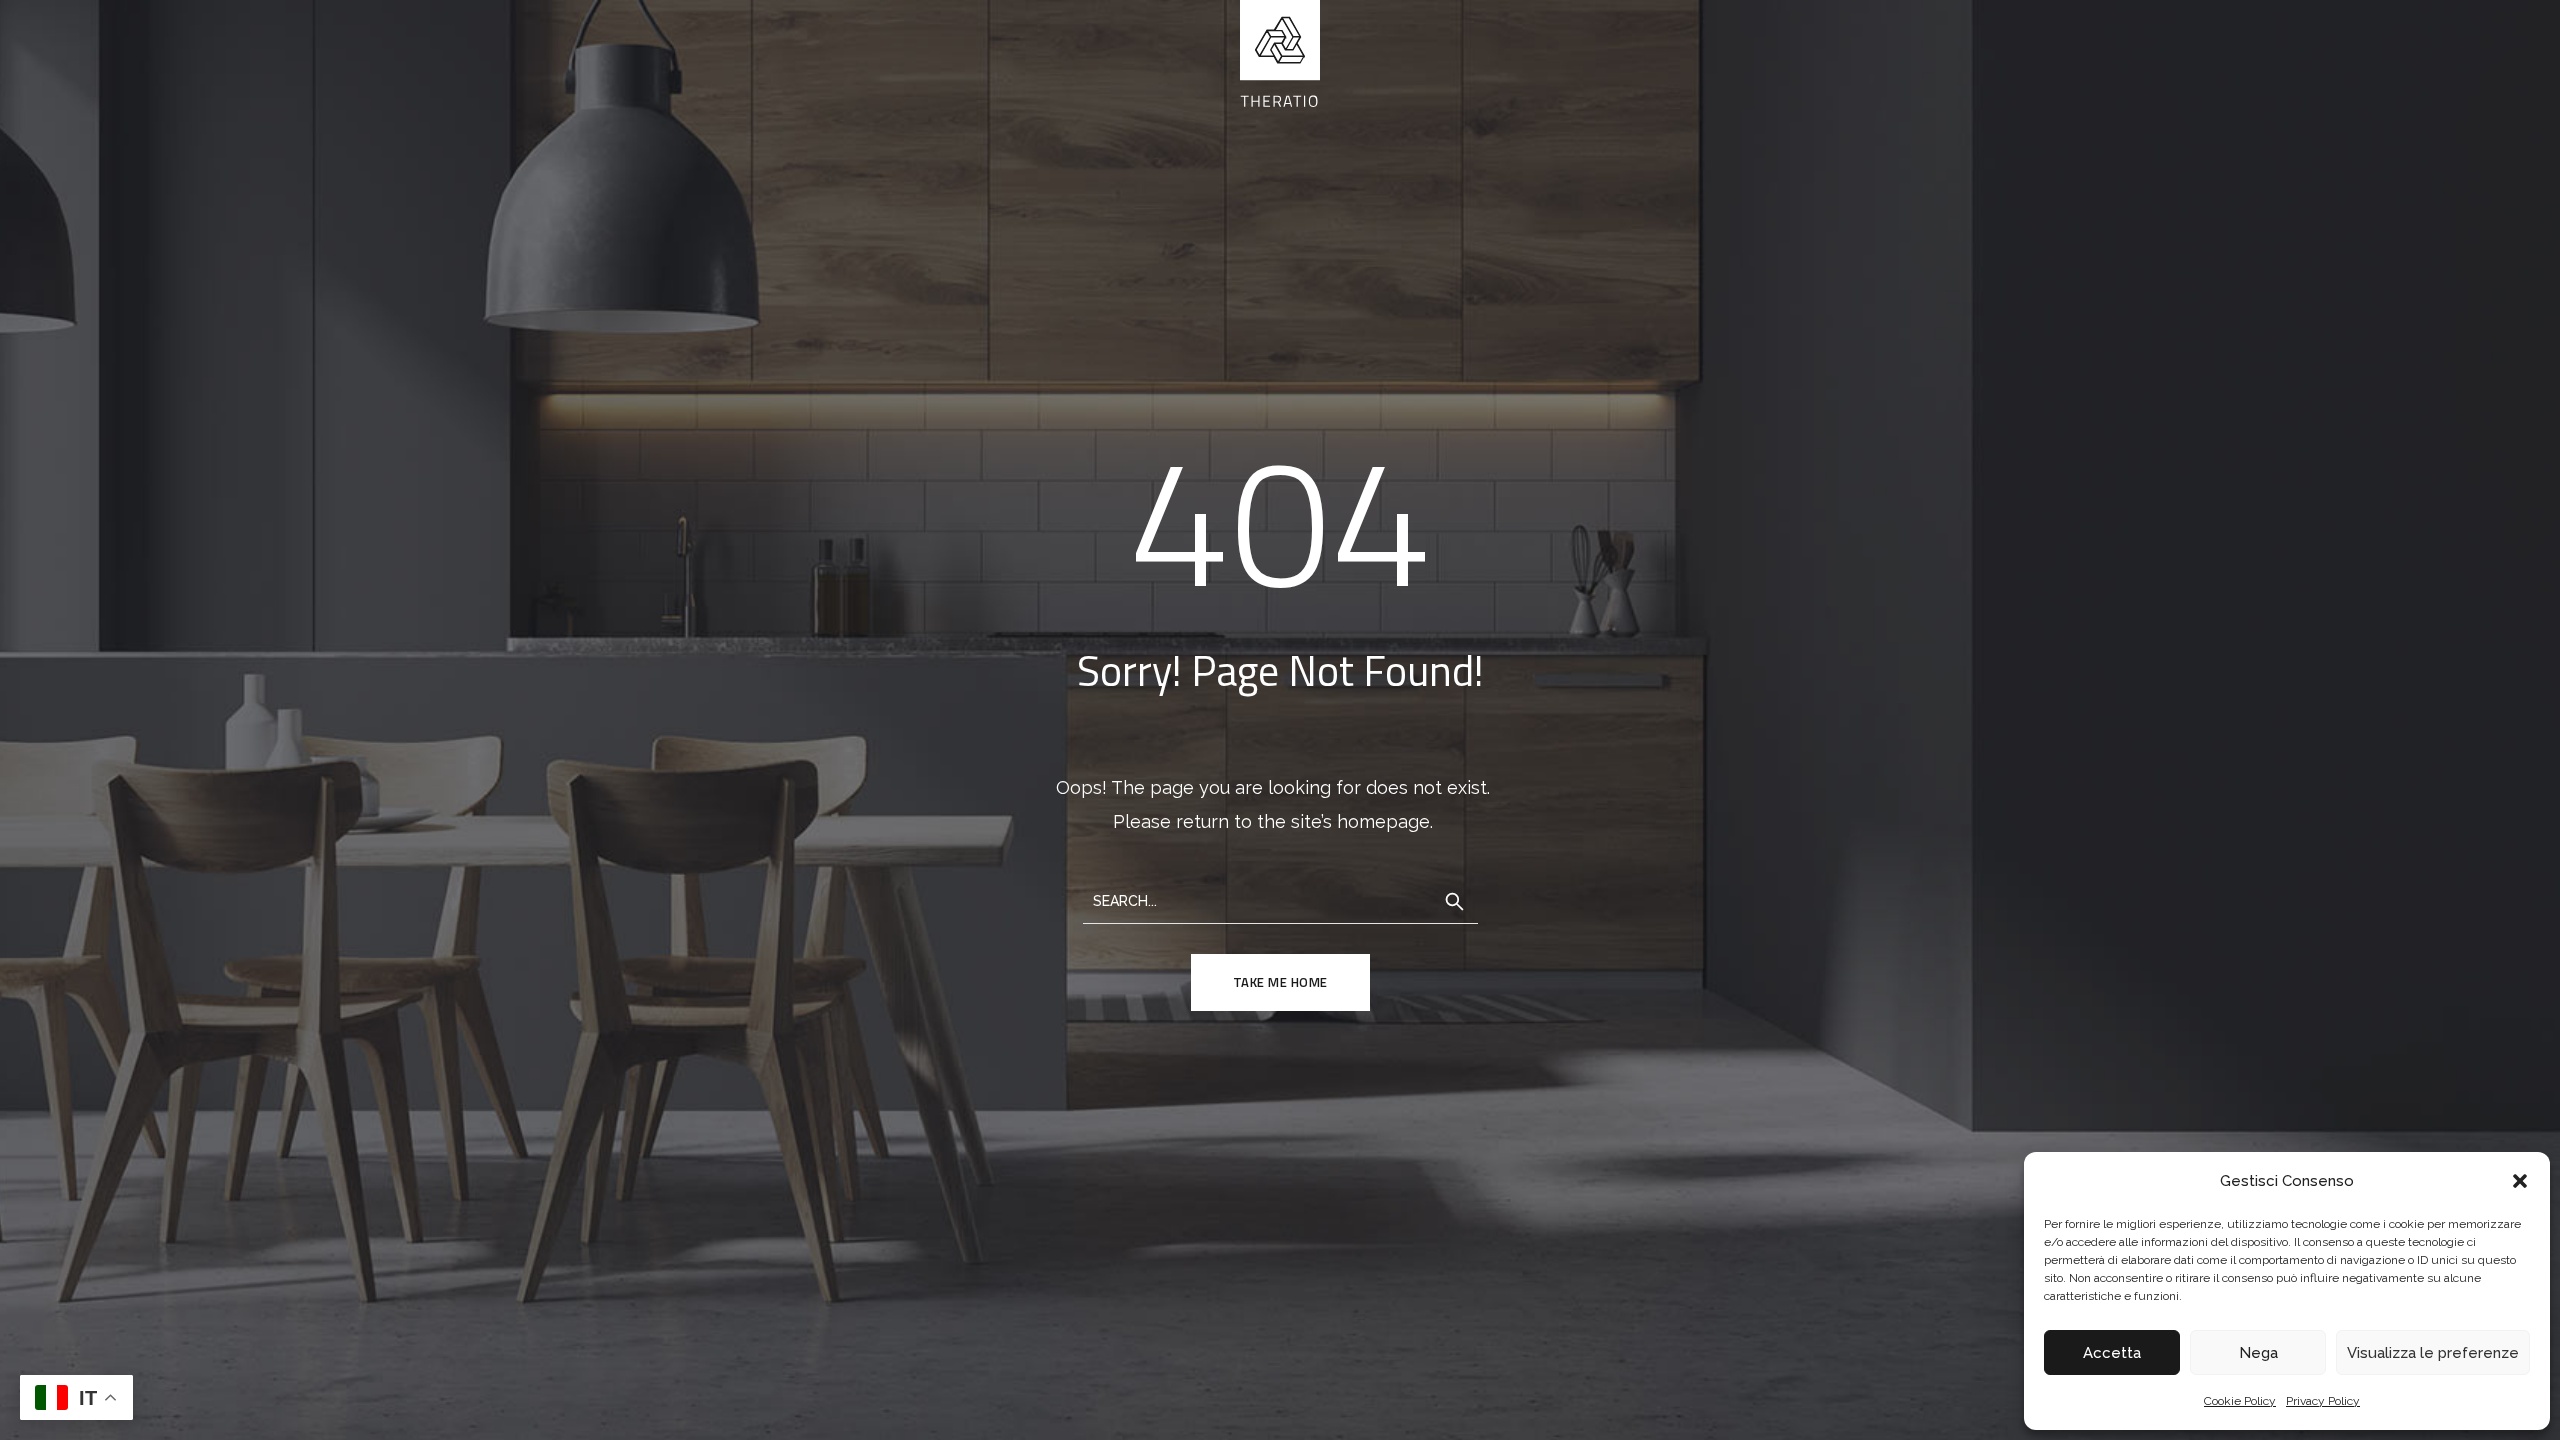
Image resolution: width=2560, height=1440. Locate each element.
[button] (2520, 1181)
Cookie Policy (2240, 1401)
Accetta (2112, 1353)
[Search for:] (1280, 899)
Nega (2258, 1353)
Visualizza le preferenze (2433, 1353)
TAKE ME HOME (1280, 982)
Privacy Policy (2323, 1401)
